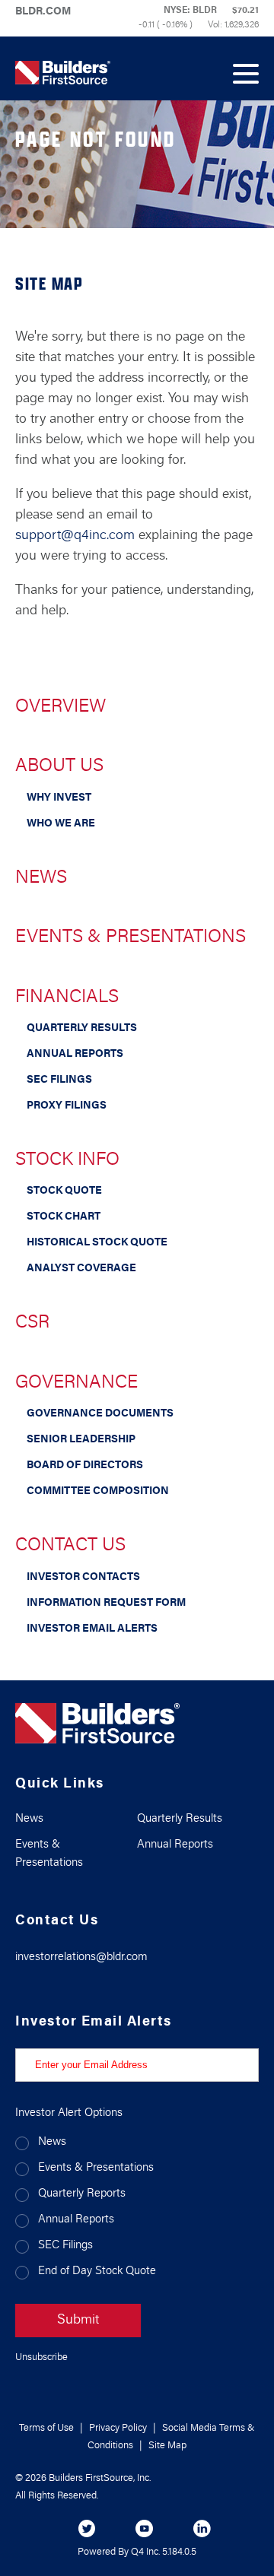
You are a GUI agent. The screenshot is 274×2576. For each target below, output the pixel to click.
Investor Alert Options (69, 2113)
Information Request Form (106, 1604)
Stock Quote (64, 1191)
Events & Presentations (131, 937)
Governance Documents (100, 1414)
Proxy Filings (67, 1106)
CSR (32, 1323)
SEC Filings (59, 1080)
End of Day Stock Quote (97, 2271)
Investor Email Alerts (92, 1629)
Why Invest (59, 798)
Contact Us (70, 1546)
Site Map (167, 2446)
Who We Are (61, 824)
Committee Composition (98, 1492)
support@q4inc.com (75, 536)
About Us (59, 766)
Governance (76, 1383)
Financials (67, 998)
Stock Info (67, 1160)
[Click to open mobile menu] (246, 68)
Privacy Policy (118, 2428)
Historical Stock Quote (97, 1243)
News (41, 878)
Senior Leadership (81, 1440)
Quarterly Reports (82, 2194)
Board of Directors (85, 1466)
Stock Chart (64, 1217)
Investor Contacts (83, 1578)
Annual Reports (75, 1055)
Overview (61, 707)
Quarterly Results (82, 1029)
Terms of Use (46, 2428)
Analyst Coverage (81, 1269)
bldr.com (43, 12)
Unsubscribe (41, 2357)
